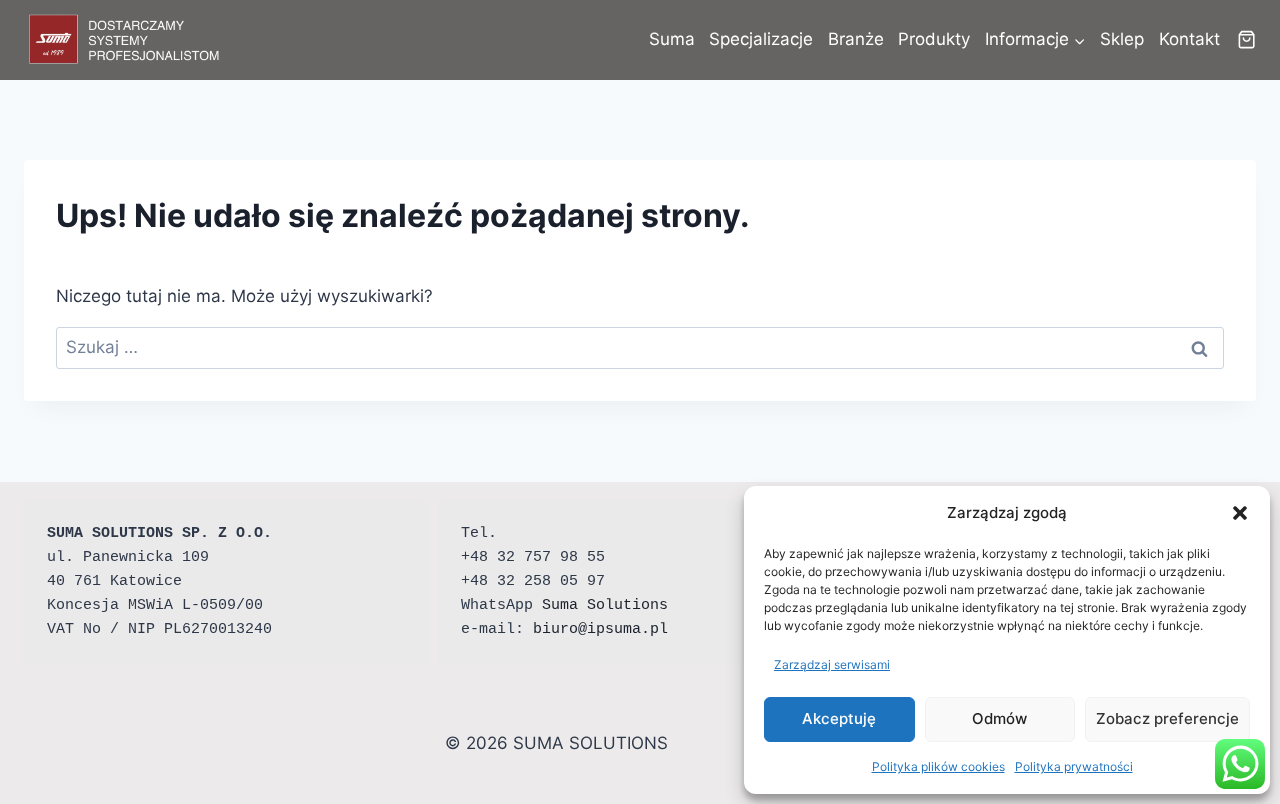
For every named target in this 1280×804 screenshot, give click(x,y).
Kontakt (1189, 39)
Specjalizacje (761, 39)
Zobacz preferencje (1167, 718)
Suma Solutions (605, 605)
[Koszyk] (1246, 39)
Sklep (1122, 39)
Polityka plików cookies (938, 766)
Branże (856, 39)
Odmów (999, 718)
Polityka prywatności (1074, 766)
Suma (672, 39)
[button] (1240, 513)
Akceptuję (839, 718)
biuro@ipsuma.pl (600, 629)
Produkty (934, 39)
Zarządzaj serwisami (832, 664)
